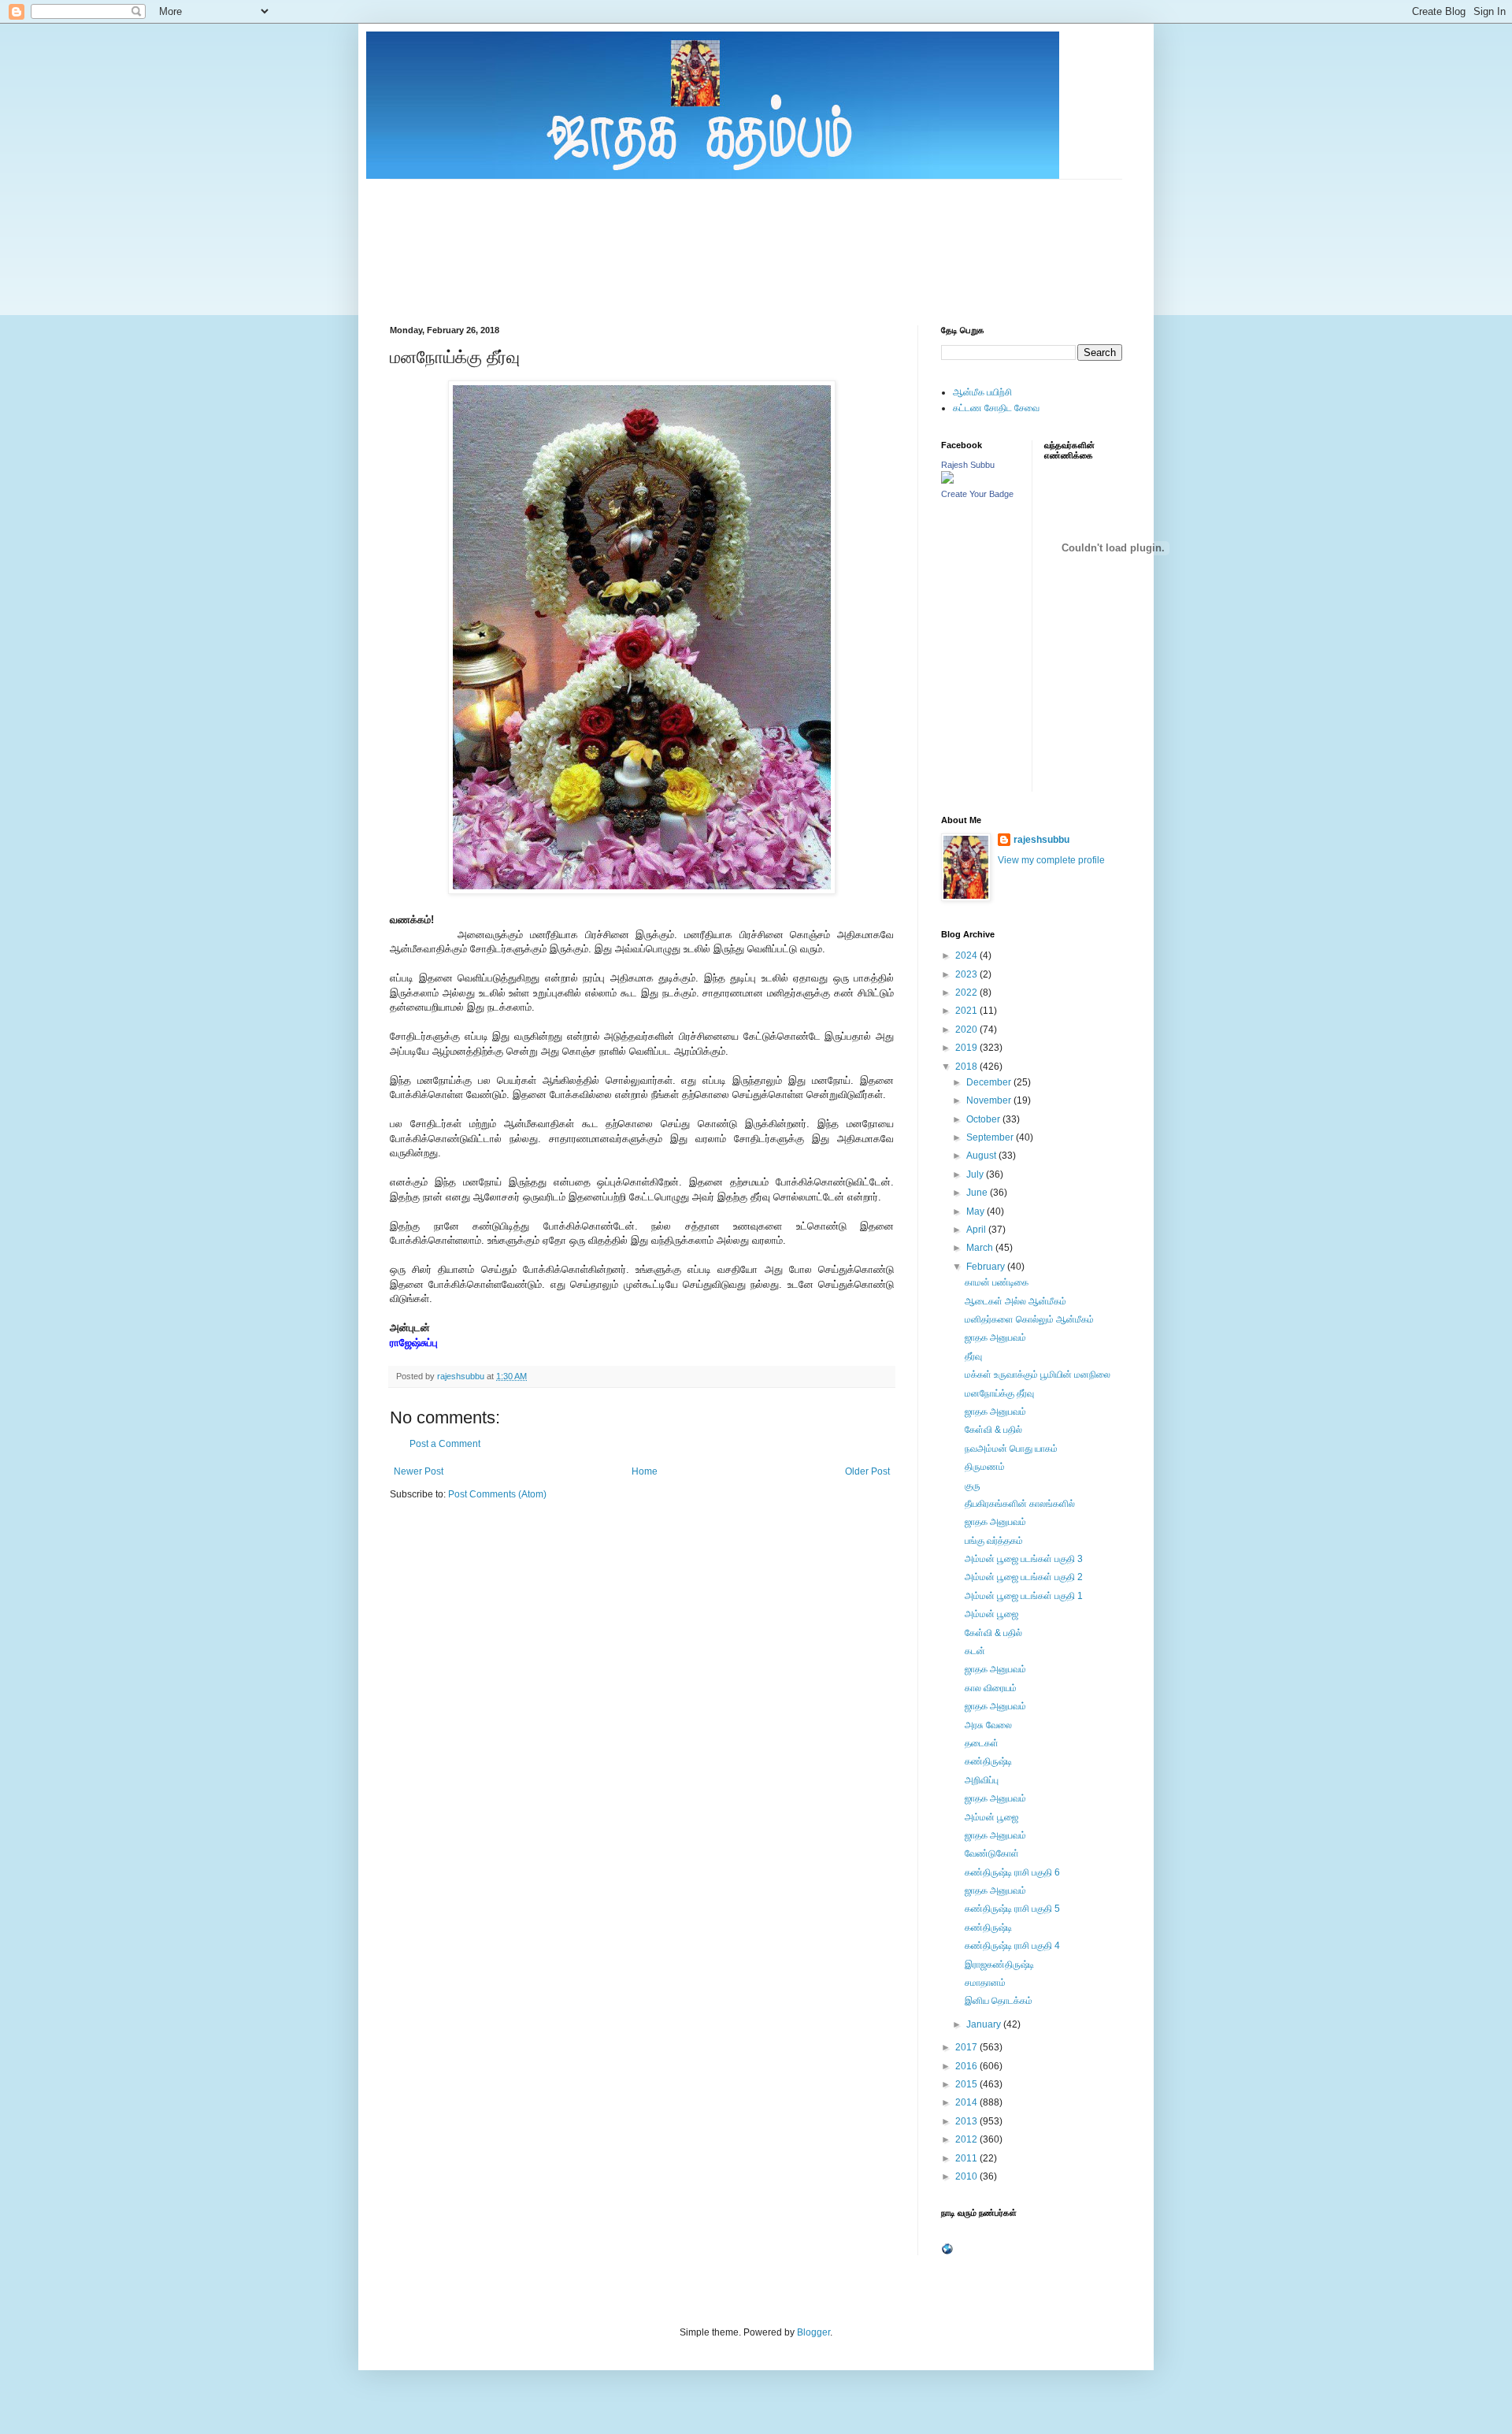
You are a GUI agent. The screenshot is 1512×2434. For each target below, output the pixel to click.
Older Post (867, 1471)
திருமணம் (985, 1467)
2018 (967, 1067)
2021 (967, 1011)
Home (645, 1471)
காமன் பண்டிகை (997, 1282)
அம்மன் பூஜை (991, 1614)
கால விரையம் (991, 1688)
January (985, 2024)
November (990, 1100)
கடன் (975, 1651)
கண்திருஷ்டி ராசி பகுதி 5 (1012, 1909)
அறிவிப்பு (982, 1780)
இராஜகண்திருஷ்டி (999, 1965)
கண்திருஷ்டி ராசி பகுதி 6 (1012, 1872)
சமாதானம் (985, 1983)
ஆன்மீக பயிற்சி (982, 392)
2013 (967, 2121)
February (987, 1267)
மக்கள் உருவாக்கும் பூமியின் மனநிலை (1038, 1375)
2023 (967, 974)
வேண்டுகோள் (992, 1853)
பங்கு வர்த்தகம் (994, 1541)
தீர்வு (973, 1356)
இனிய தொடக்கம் (999, 2001)
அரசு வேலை (988, 1725)
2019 (967, 1048)
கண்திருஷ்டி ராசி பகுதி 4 (1012, 1946)
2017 (967, 2047)
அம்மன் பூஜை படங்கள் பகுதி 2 (1024, 1577)
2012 (967, 2139)
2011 (967, 2158)
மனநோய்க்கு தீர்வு (999, 1393)
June (978, 1193)
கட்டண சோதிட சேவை (996, 408)
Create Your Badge (977, 494)
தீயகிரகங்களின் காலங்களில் (1020, 1504)
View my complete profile (1051, 860)
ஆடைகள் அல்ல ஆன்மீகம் (1015, 1301)
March (981, 1248)
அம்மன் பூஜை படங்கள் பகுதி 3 (1024, 1559)
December (990, 1082)
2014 (967, 2102)
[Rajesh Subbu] (947, 480)
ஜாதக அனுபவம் (995, 1338)
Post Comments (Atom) (497, 1494)
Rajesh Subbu (968, 465)
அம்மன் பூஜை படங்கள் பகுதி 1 (1024, 1596)
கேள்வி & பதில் (993, 1430)
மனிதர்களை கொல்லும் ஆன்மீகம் (1029, 1319)
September (991, 1137)
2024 (967, 955)
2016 (967, 2066)
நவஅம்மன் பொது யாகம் (1011, 1449)
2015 (967, 2084)
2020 (967, 1030)
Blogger (813, 2332)
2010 (967, 2176)
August (982, 1156)
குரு (973, 1486)
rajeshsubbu (462, 1376)
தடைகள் (982, 1743)
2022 (967, 993)
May (976, 1211)
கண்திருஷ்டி (988, 1761)
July (976, 1174)
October (984, 1119)
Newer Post (419, 1471)
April (977, 1230)
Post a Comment (445, 1444)
